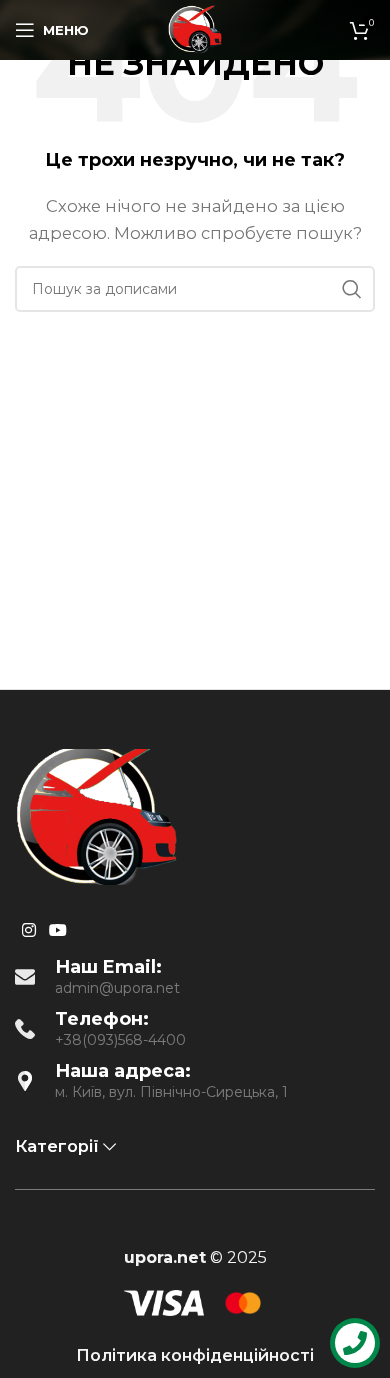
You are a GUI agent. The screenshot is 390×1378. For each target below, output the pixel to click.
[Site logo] (195, 28)
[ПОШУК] (352, 289)
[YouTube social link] (57, 930)
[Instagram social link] (28, 930)
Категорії (57, 1146)
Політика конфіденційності (195, 1355)
